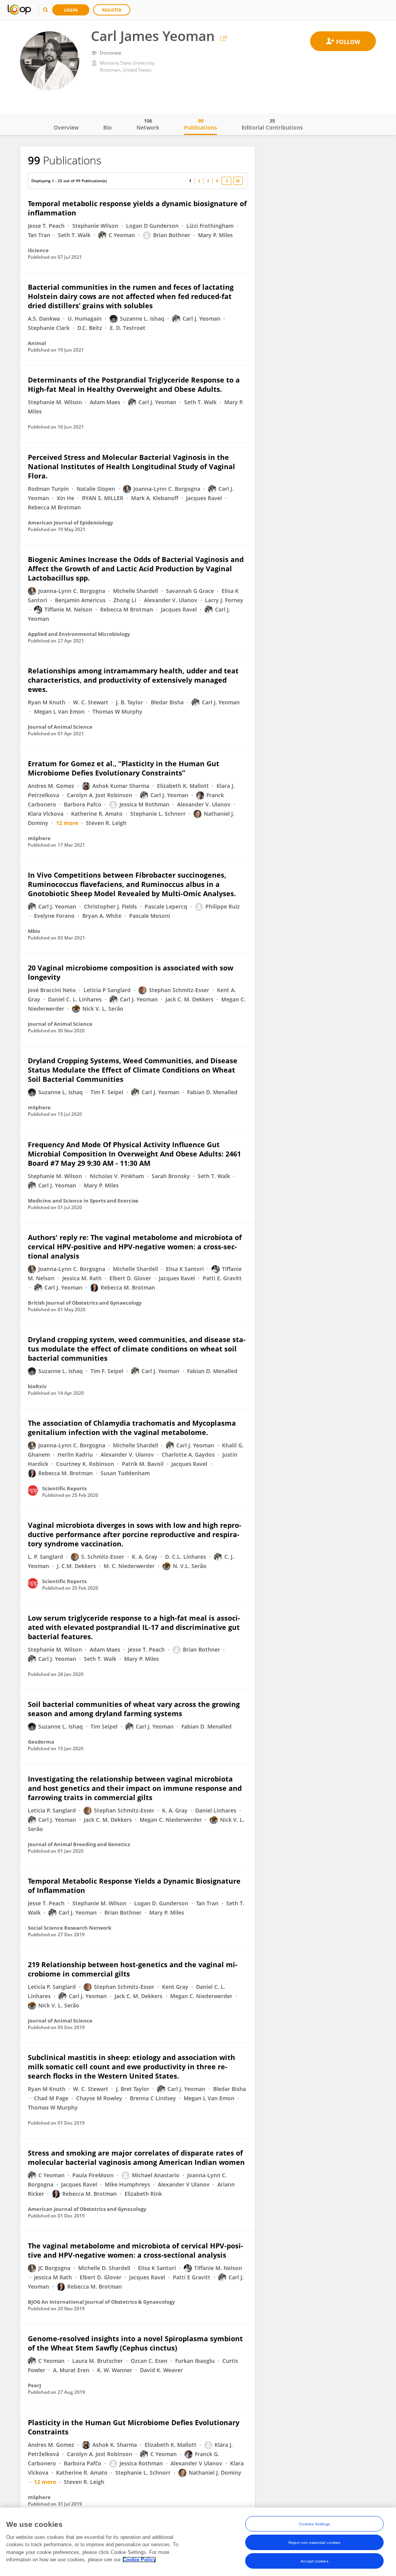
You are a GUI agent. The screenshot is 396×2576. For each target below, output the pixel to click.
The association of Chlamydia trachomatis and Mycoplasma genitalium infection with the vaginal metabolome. (132, 1428)
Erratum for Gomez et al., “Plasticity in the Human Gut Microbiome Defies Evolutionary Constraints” (124, 768)
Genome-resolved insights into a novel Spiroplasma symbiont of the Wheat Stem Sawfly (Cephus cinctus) (135, 2343)
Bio (108, 127)
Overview (66, 127)
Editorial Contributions (272, 124)
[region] (198, 2542)
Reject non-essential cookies (315, 2543)
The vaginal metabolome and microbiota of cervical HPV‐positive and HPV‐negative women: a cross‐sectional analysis (136, 2250)
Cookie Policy (139, 2560)
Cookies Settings (314, 2524)
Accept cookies (314, 2561)
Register (112, 10)
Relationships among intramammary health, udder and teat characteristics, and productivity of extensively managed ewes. (133, 680)
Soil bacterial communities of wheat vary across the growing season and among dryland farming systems (134, 1709)
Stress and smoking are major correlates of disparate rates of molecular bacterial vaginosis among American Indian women (136, 2157)
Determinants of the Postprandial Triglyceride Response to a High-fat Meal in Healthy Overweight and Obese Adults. (134, 384)
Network (148, 124)
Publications (201, 124)
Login (71, 10)
